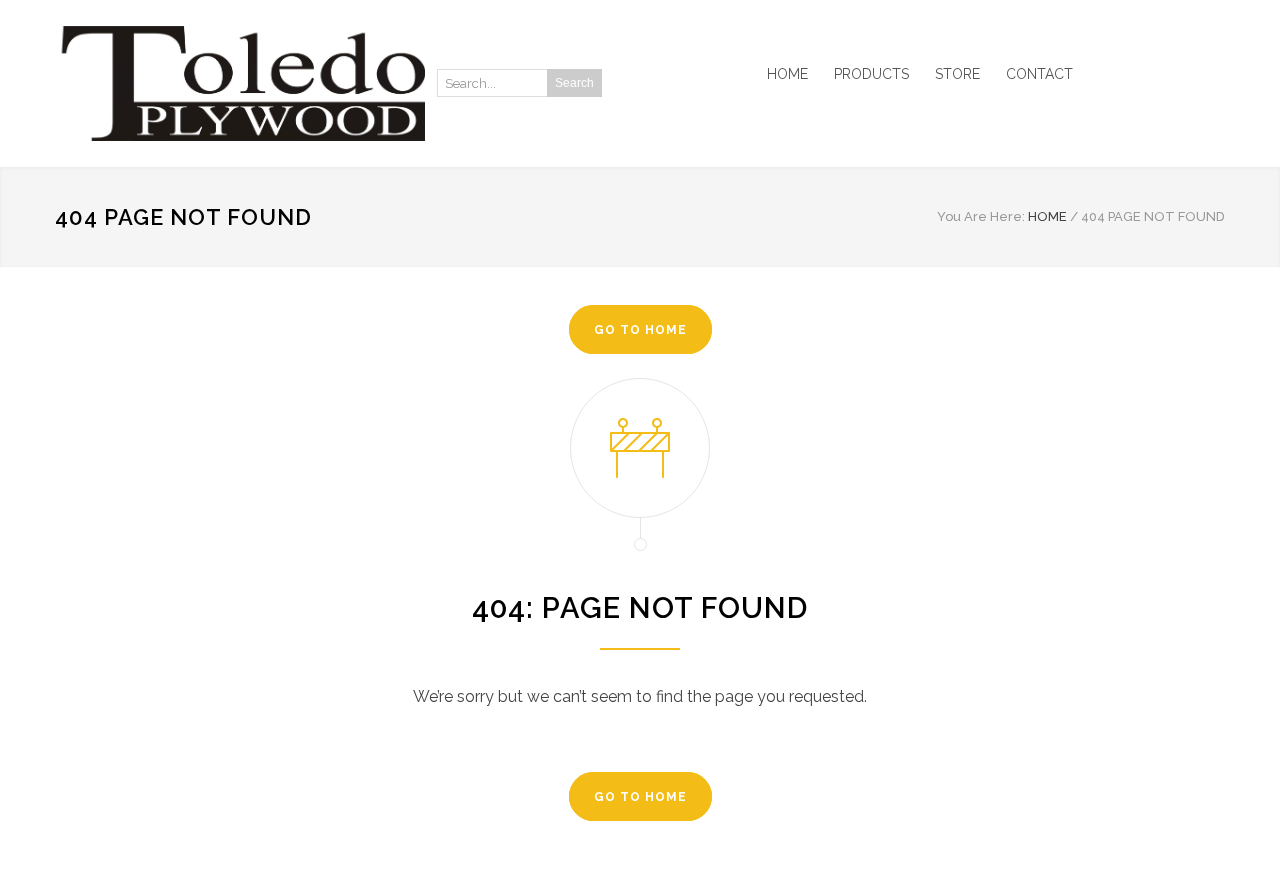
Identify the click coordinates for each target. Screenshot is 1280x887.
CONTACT (1039, 74)
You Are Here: (981, 216)
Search (574, 83)
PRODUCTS (871, 74)
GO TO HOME (640, 330)
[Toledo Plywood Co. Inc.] (240, 83)
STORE (957, 74)
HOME (787, 74)
